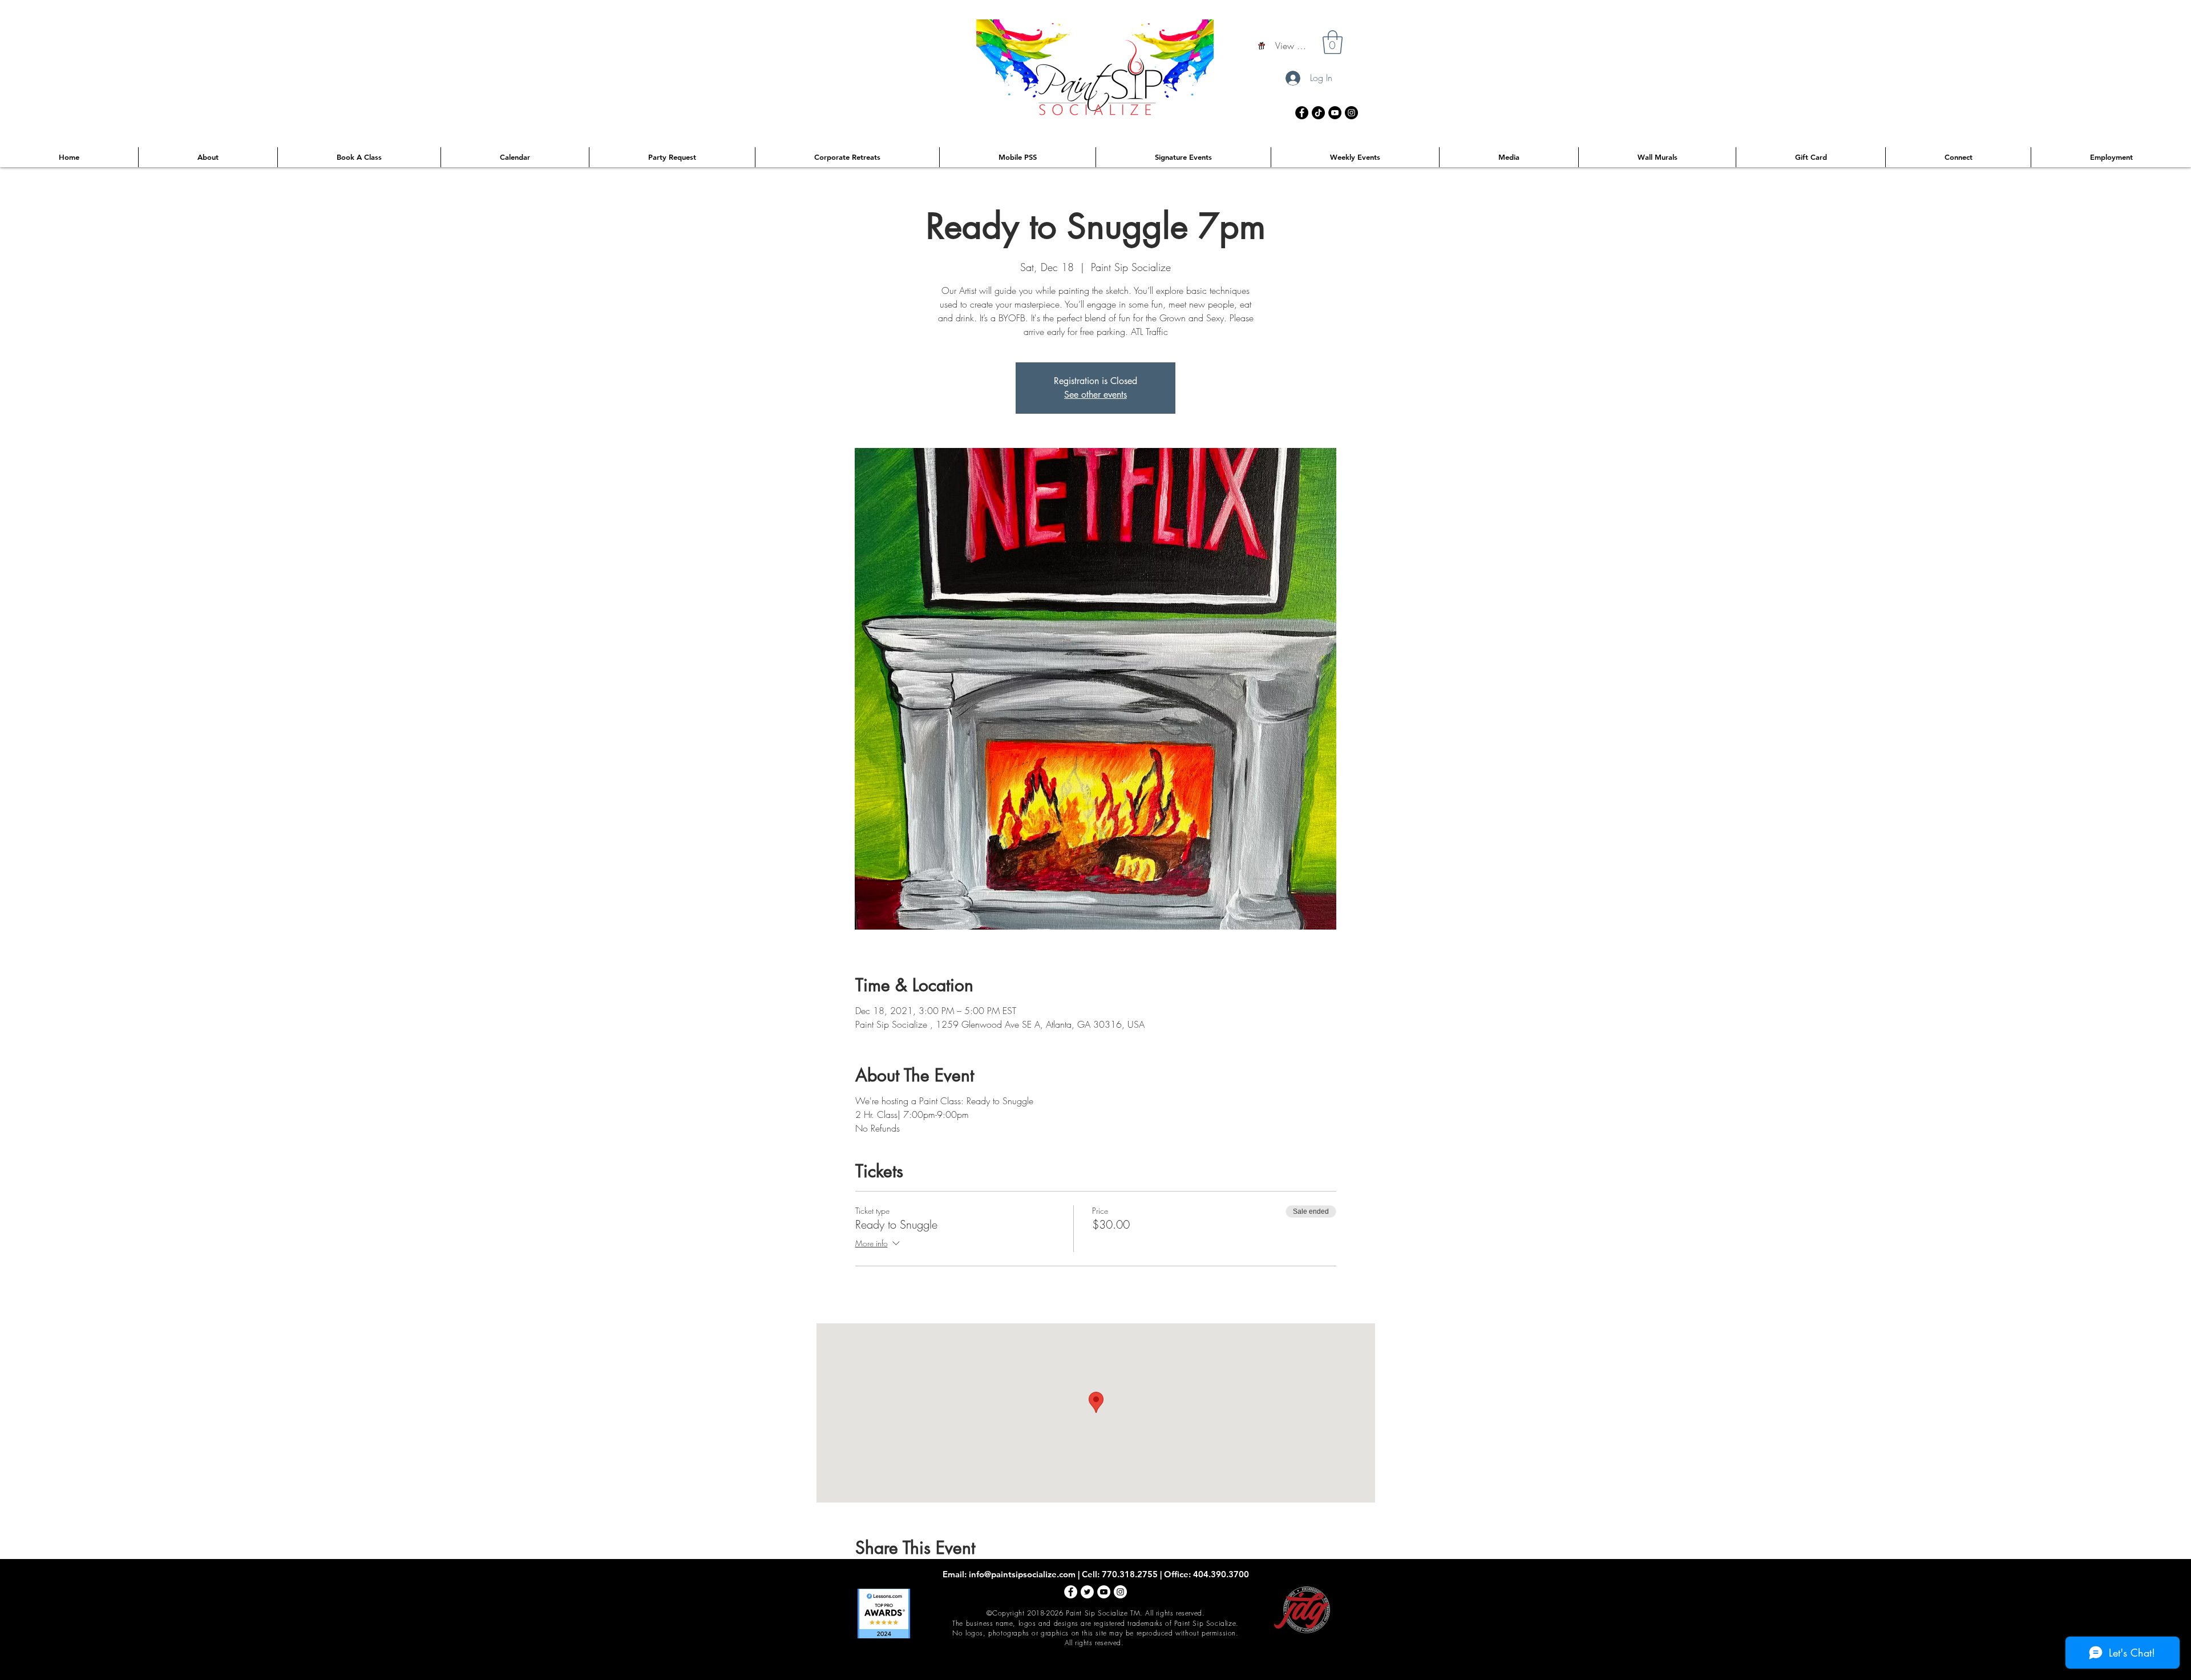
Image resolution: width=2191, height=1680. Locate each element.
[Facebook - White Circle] (1071, 1592)
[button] (1333, 42)
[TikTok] (1318, 113)
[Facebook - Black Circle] (1302, 113)
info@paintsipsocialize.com (1022, 1574)
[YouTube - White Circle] (1104, 1592)
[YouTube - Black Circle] (1335, 113)
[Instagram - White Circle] (1120, 1592)
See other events (1095, 395)
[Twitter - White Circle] (1087, 1592)
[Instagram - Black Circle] (1351, 113)
